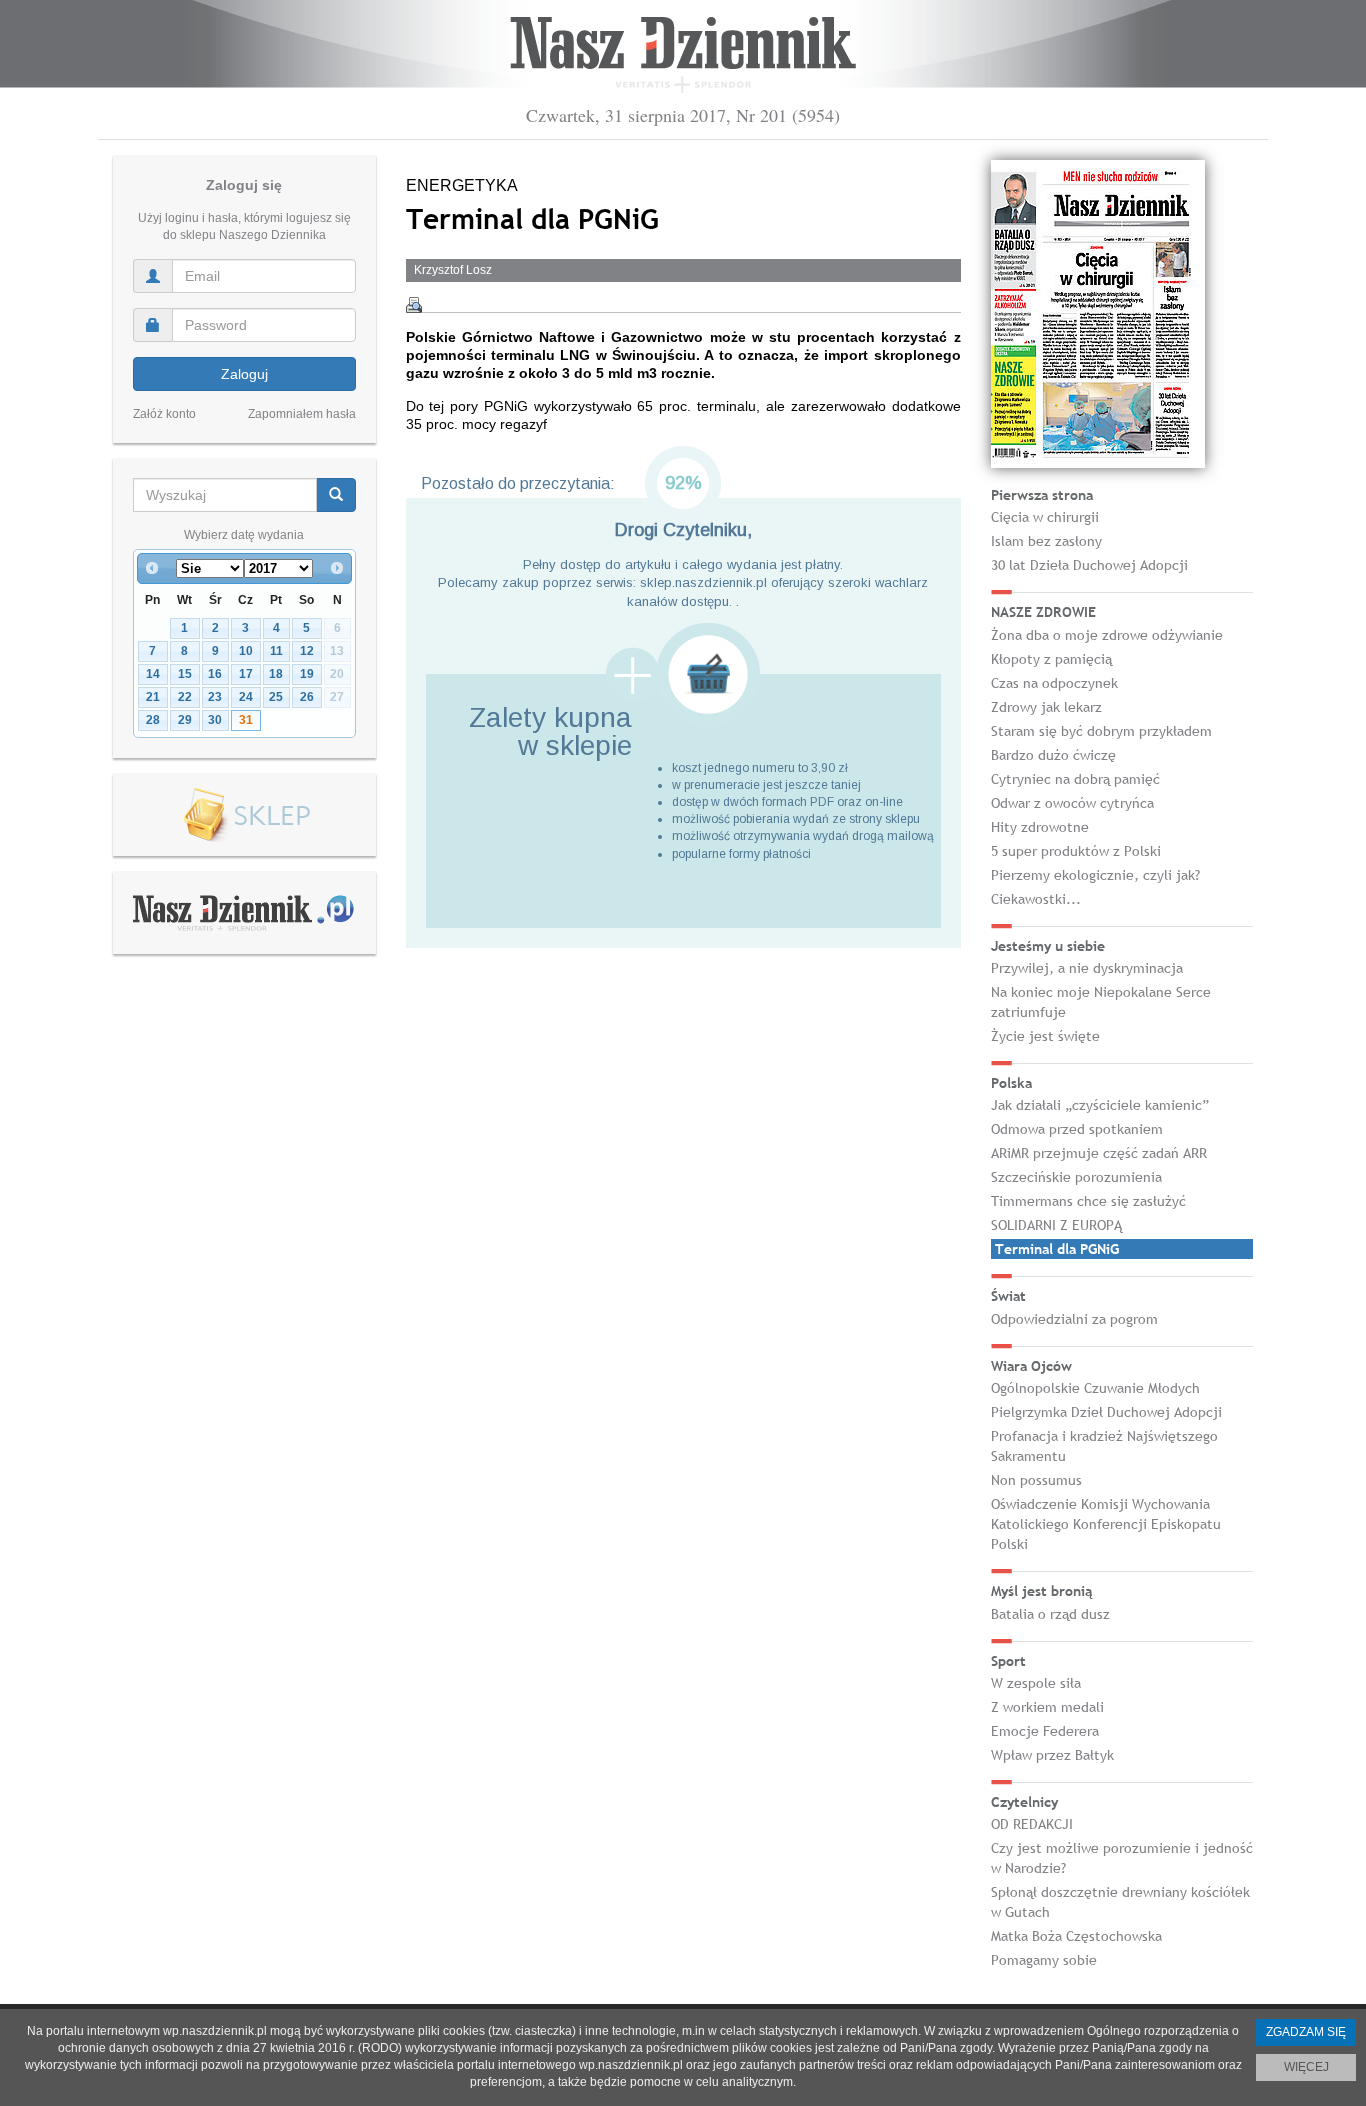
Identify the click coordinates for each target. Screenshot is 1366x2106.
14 (153, 674)
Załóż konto (164, 414)
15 (185, 674)
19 (307, 674)
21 (153, 697)
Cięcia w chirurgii (1045, 517)
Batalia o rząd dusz (1050, 1614)
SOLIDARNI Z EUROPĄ (1056, 1225)
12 (307, 651)
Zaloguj (244, 374)
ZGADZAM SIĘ (1306, 2032)
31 (246, 720)
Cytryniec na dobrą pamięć (1075, 779)
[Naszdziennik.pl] (244, 912)
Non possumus (1036, 1480)
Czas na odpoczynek (1054, 683)
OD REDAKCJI (1032, 1824)
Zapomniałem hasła (302, 414)
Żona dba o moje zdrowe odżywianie (1107, 635)
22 (185, 697)
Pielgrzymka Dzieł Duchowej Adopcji (1106, 1412)
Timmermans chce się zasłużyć (1088, 1201)
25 (276, 697)
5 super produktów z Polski (1076, 851)
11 (276, 651)
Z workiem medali (1047, 1707)
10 (246, 651)
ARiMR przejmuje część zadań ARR (1099, 1153)
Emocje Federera (1045, 1731)
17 (246, 674)
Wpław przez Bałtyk (1052, 1755)
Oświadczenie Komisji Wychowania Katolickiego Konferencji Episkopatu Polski (1106, 1524)
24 (246, 697)
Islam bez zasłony (1046, 541)
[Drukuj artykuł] (414, 305)
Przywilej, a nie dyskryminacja (1087, 968)
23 (215, 697)
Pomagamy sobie (1044, 1960)
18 (276, 674)
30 (215, 720)
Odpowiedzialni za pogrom (1074, 1319)
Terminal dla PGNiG (1057, 1249)
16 (215, 674)
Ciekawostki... (1036, 899)
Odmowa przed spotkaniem (1077, 1129)
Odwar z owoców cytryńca (1072, 803)
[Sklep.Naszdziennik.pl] (244, 815)
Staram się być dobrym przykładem (1101, 731)
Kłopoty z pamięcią (1051, 659)
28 (153, 720)
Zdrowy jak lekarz (1046, 707)
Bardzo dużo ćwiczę (1053, 755)
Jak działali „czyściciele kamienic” (1100, 1105)
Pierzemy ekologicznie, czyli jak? (1095, 875)
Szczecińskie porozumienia (1076, 1177)
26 (307, 697)
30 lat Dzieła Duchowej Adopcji (1089, 565)
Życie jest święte (1045, 1036)
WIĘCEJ (1306, 2067)
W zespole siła (1036, 1683)
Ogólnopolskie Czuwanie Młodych (1095, 1388)
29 (185, 720)
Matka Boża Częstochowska (1076, 1936)
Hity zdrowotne (1040, 827)
